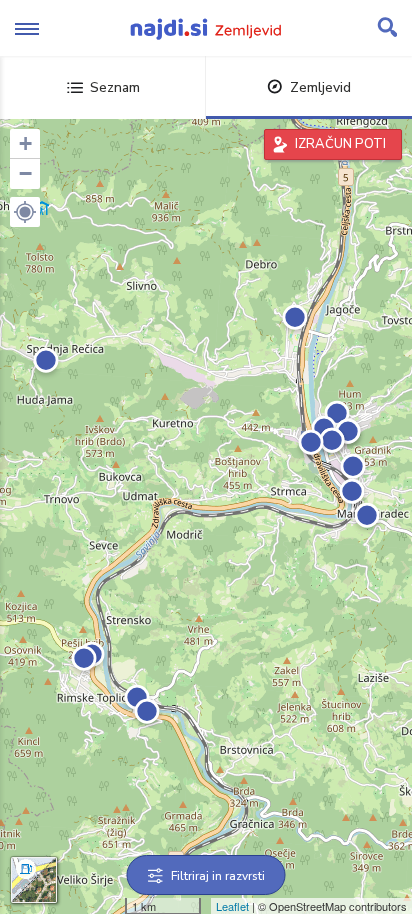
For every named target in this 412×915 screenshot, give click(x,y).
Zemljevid (320, 87)
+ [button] (25, 143)
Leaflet (232, 906)
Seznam (115, 87)
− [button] (25, 173)
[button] (25, 212)
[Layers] (34, 880)
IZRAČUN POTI (340, 144)
